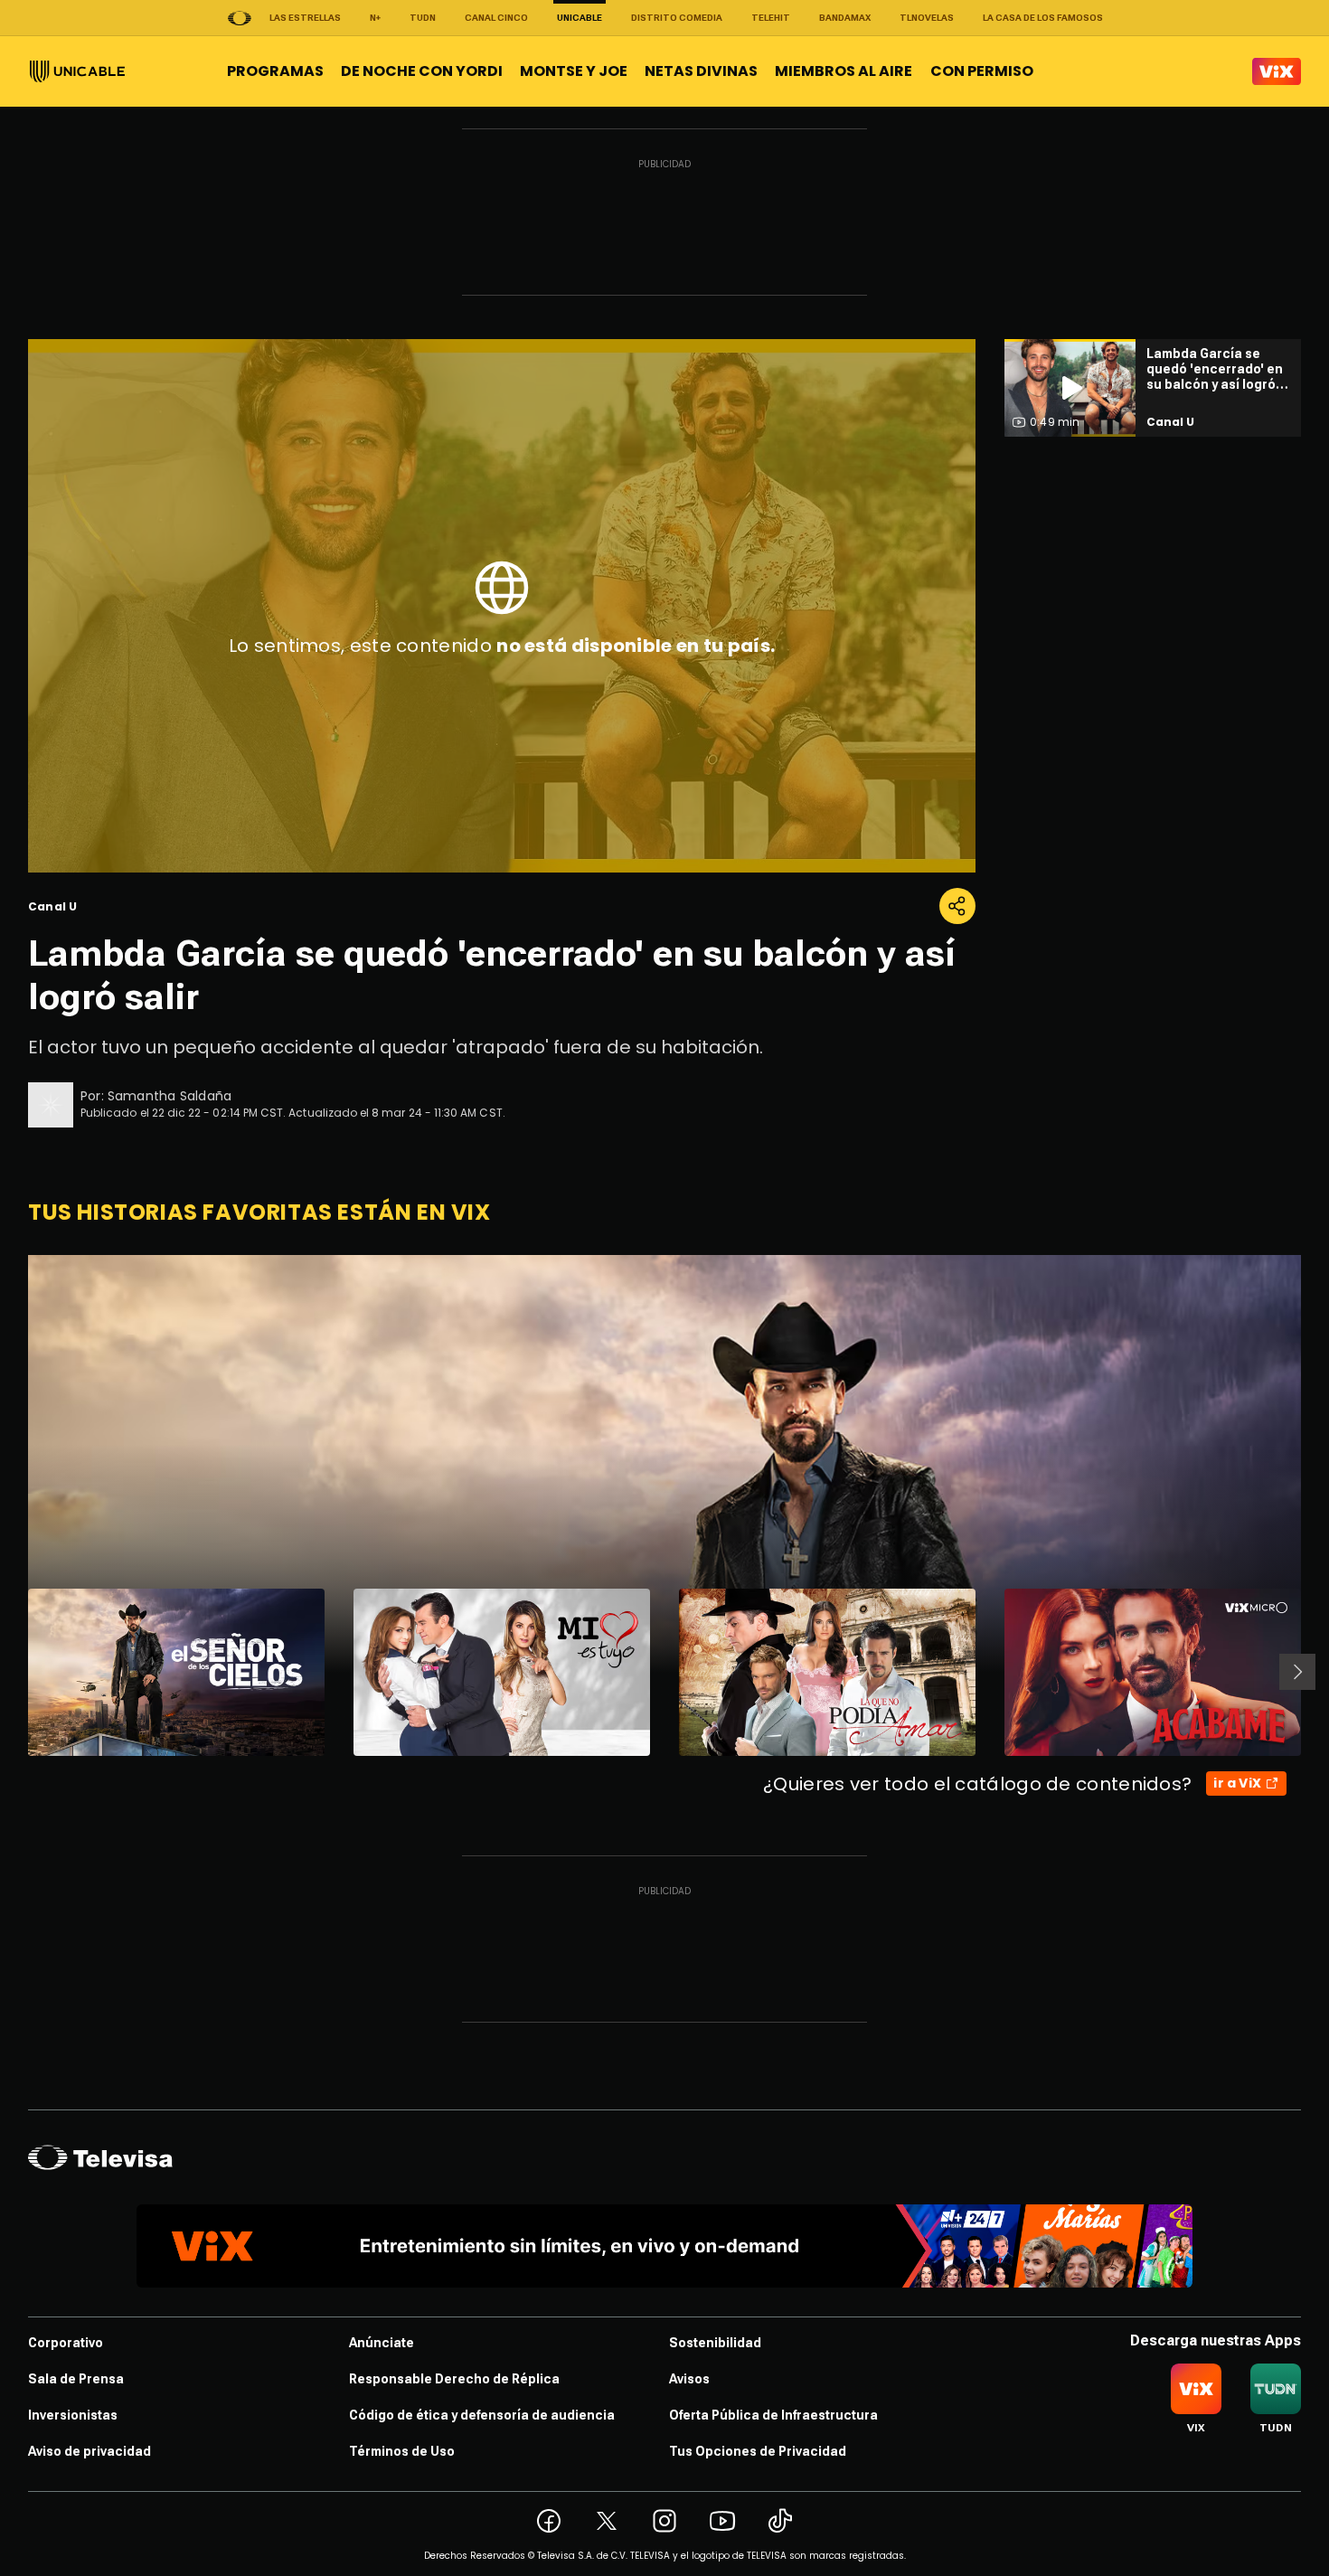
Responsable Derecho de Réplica (454, 2379)
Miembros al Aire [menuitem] (844, 71)
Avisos (689, 2379)
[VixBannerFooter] (664, 2246)
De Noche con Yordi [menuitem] (422, 71)
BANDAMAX (845, 18)
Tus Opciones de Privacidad (758, 2451)
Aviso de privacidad (90, 2451)
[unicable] (77, 71)
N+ (375, 18)
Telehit (771, 18)
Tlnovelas (927, 18)
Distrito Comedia (677, 18)
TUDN (423, 18)
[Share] (957, 906)
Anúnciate (382, 2343)
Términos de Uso (402, 2451)
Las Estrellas (305, 18)
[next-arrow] (1297, 1672)
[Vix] (1277, 71)
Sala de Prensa (76, 2379)
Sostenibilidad (715, 2343)
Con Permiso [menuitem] (982, 71)
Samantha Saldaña (170, 1096)
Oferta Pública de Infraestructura (773, 2415)
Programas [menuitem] (275, 71)
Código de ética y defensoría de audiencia (482, 2415)
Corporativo (66, 2343)
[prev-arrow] (17, 1672)
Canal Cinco (496, 18)
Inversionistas (73, 2415)
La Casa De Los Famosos (1043, 18)
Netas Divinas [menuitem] (701, 71)
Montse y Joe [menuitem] (574, 71)
